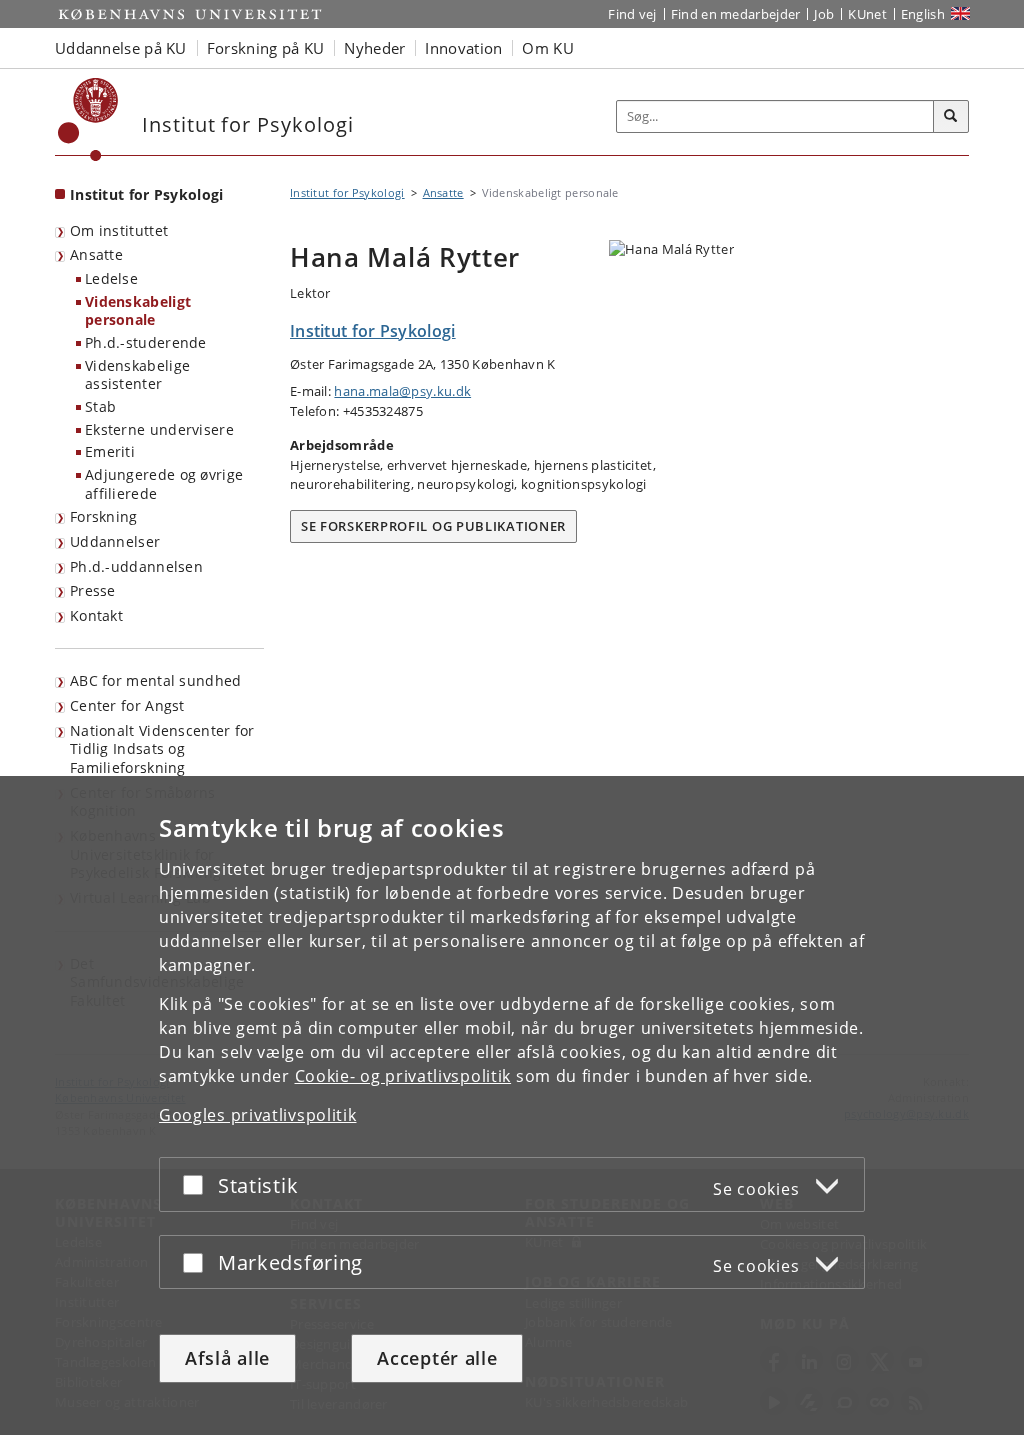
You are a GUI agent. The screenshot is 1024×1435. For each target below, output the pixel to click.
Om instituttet (119, 230)
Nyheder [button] (374, 48)
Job (824, 14)
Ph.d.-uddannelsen (136, 566)
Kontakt (96, 615)
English (923, 14)
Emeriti (110, 451)
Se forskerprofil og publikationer (433, 526)
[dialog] (512, 1105)
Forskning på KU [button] (266, 48)
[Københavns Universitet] (88, 119)
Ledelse (111, 278)
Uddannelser (115, 541)
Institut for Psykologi (147, 194)
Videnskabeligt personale (138, 311)
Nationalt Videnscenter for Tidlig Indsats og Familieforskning (162, 749)
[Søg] (951, 117)
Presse (93, 590)
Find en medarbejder (736, 14)
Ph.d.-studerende (146, 342)
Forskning (104, 516)
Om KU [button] (548, 48)
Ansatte (96, 254)
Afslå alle (227, 1358)
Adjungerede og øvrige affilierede (164, 484)
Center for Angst (127, 705)
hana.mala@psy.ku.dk (402, 391)
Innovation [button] (463, 48)
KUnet (867, 14)
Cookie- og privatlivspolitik (403, 1076)
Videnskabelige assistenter (137, 375)
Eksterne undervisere (159, 429)
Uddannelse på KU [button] (121, 48)
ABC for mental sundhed (156, 680)
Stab (100, 406)
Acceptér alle (437, 1358)
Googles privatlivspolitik (258, 1115)
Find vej (632, 14)
